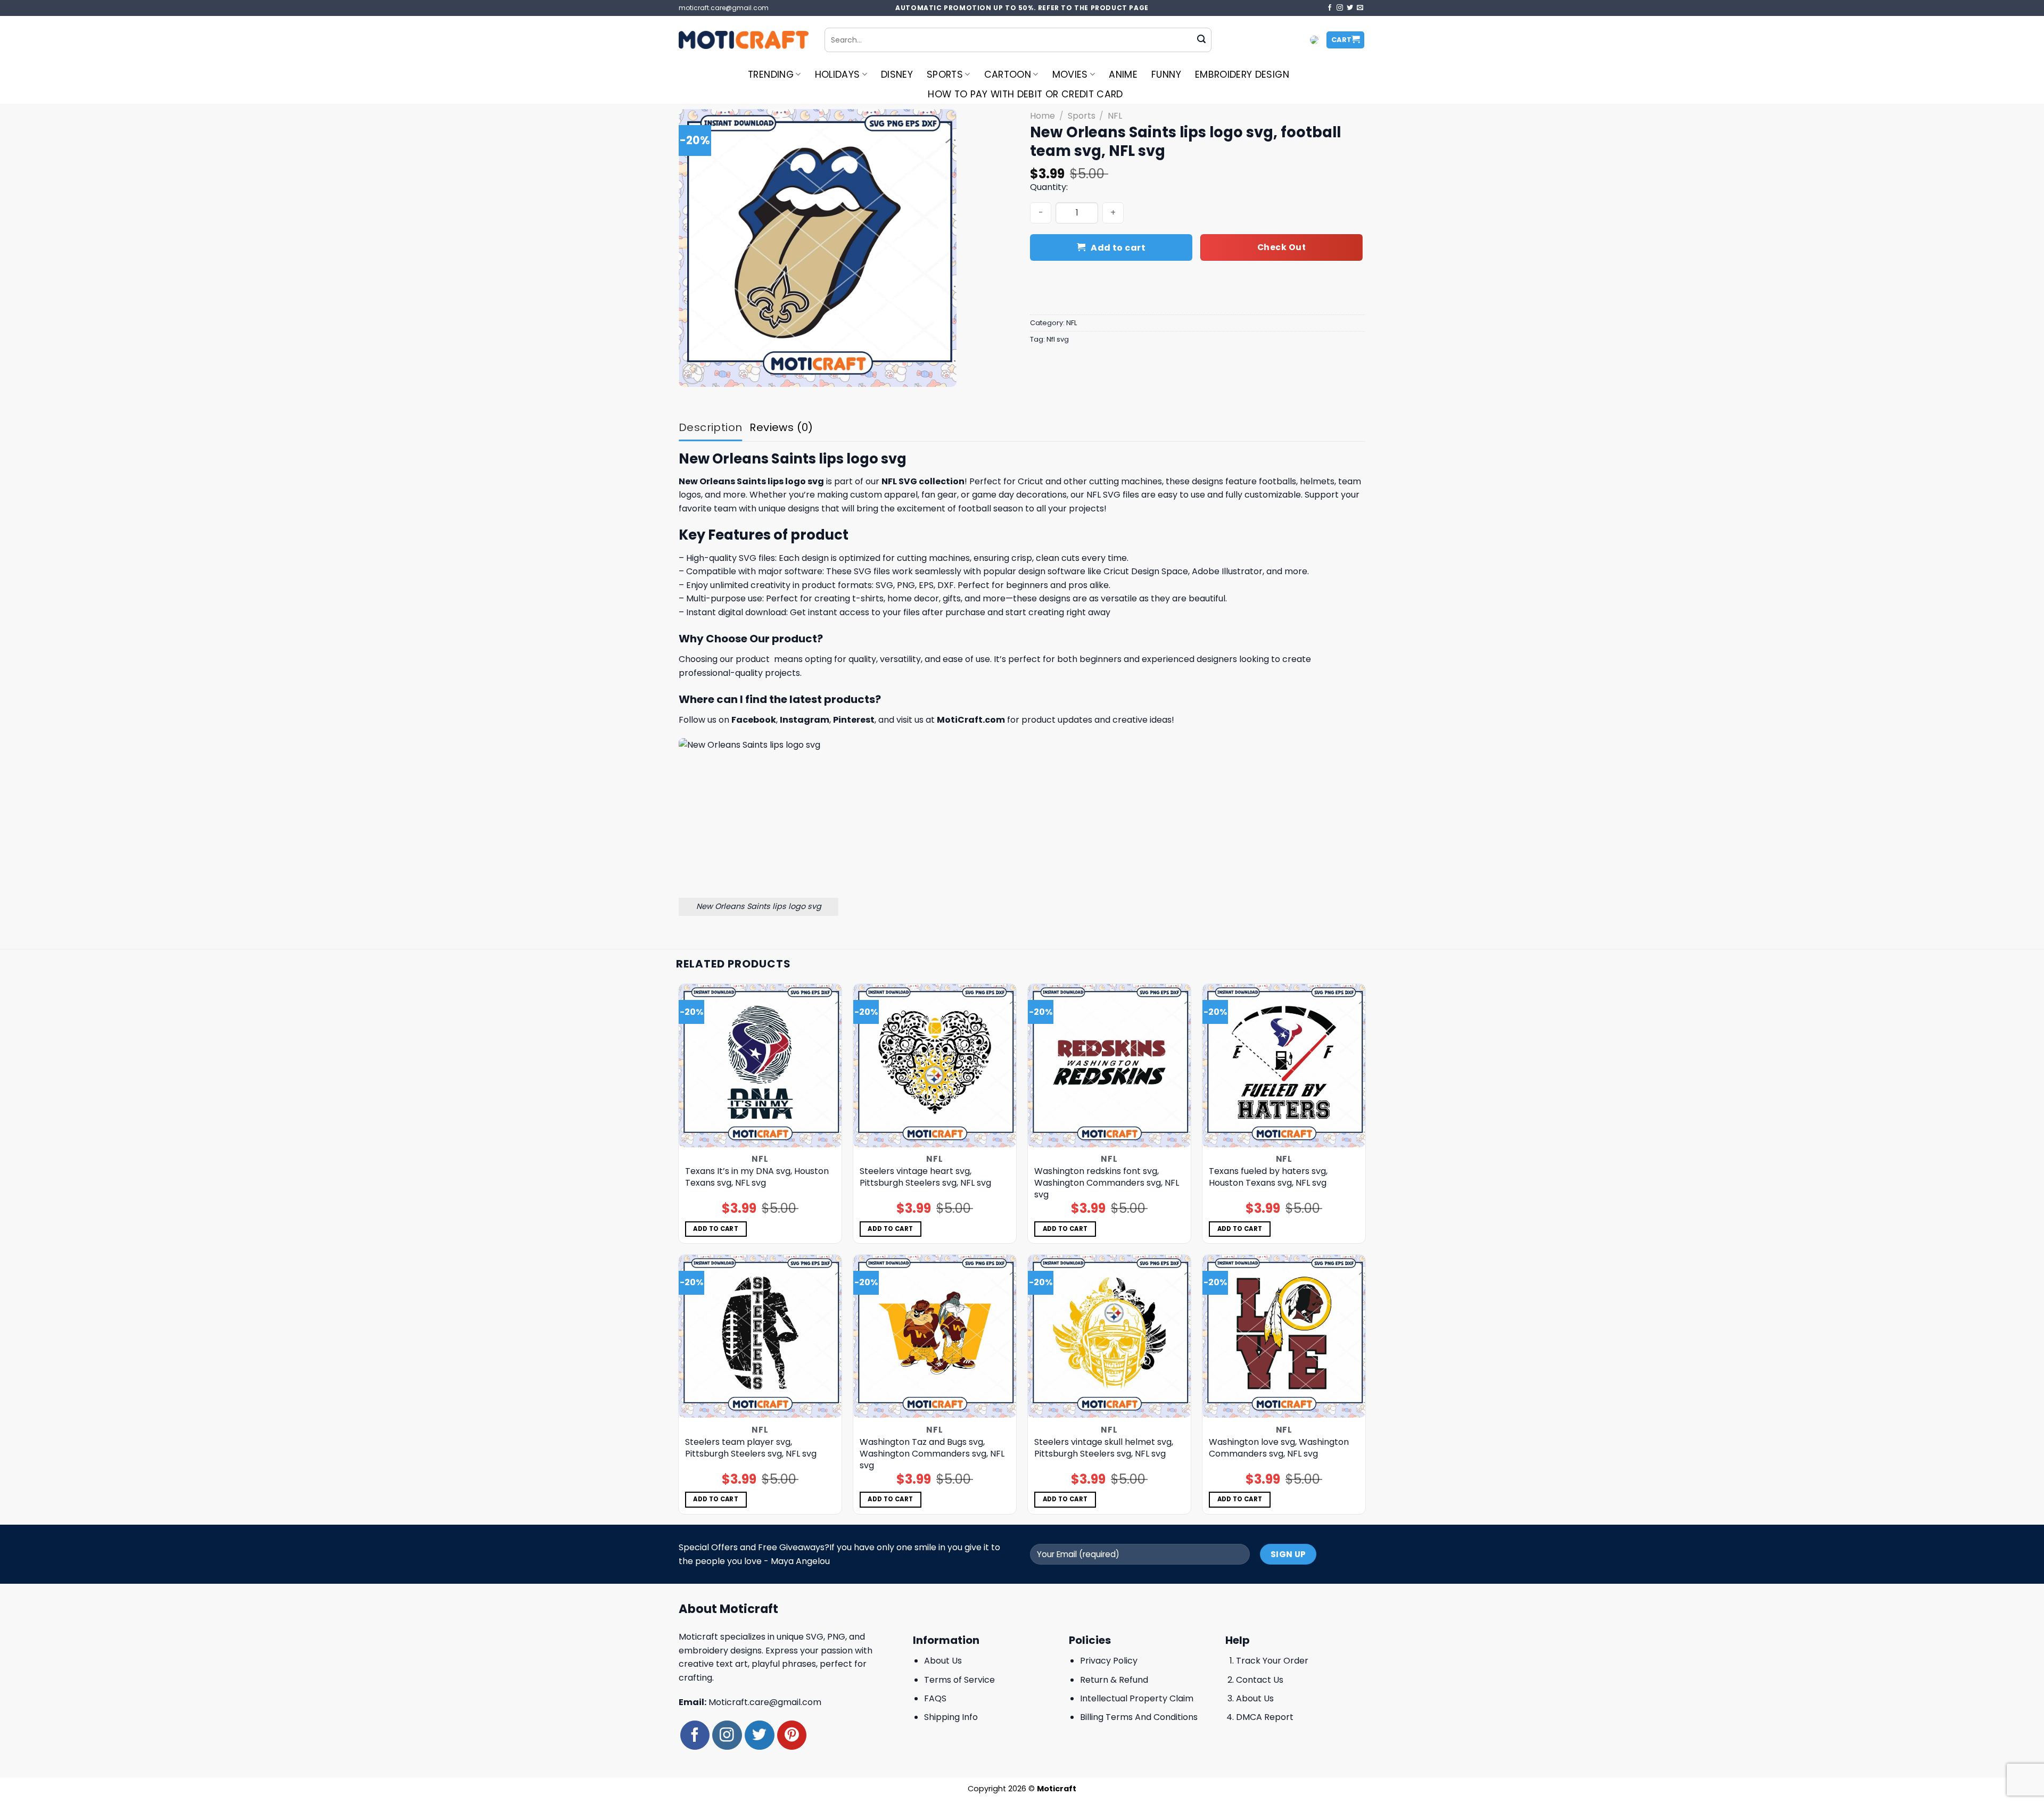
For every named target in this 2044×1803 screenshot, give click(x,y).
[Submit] (1201, 40)
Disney (897, 75)
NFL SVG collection (923, 481)
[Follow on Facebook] (1330, 8)
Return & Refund (1114, 1680)
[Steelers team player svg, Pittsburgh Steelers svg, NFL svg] (760, 1337)
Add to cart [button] (716, 1229)
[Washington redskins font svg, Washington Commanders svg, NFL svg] (1110, 1066)
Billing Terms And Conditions (1139, 1717)
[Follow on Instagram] (1340, 8)
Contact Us (1260, 1680)
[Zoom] (693, 374)
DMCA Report (1265, 1717)
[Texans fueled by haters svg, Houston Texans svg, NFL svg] (1284, 1066)
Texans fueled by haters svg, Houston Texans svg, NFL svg (1268, 1177)
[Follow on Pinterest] (792, 1735)
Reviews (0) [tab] (781, 427)
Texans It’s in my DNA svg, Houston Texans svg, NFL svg (757, 1177)
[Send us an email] (1360, 8)
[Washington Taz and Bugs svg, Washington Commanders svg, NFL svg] (935, 1337)
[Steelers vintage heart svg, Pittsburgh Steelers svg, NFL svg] (935, 1066)
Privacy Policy (1109, 1661)
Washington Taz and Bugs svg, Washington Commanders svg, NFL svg (932, 1454)
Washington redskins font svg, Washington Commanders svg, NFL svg (1107, 1183)
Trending (771, 75)
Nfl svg (1058, 339)
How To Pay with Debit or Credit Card (1025, 94)
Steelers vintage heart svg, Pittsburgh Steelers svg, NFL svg (925, 1177)
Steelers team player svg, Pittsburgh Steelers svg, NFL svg (751, 1448)
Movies (1070, 75)
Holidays (838, 75)
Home (1042, 116)
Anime (1123, 75)
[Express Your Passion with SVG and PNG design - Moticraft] (744, 40)
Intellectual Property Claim (1137, 1698)
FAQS (935, 1698)
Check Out (1281, 247)
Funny (1166, 75)
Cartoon (1008, 75)
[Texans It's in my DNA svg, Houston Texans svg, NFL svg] (760, 1066)
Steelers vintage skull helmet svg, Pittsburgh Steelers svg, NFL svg (1104, 1448)
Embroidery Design (1242, 75)
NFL (1115, 116)
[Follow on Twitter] (1350, 8)
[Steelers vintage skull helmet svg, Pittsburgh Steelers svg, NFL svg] (1110, 1337)
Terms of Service (959, 1680)
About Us (943, 1661)
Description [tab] (710, 427)
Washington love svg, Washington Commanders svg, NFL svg (1279, 1448)
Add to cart (1118, 248)
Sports (945, 75)
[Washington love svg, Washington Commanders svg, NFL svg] (1284, 1337)
